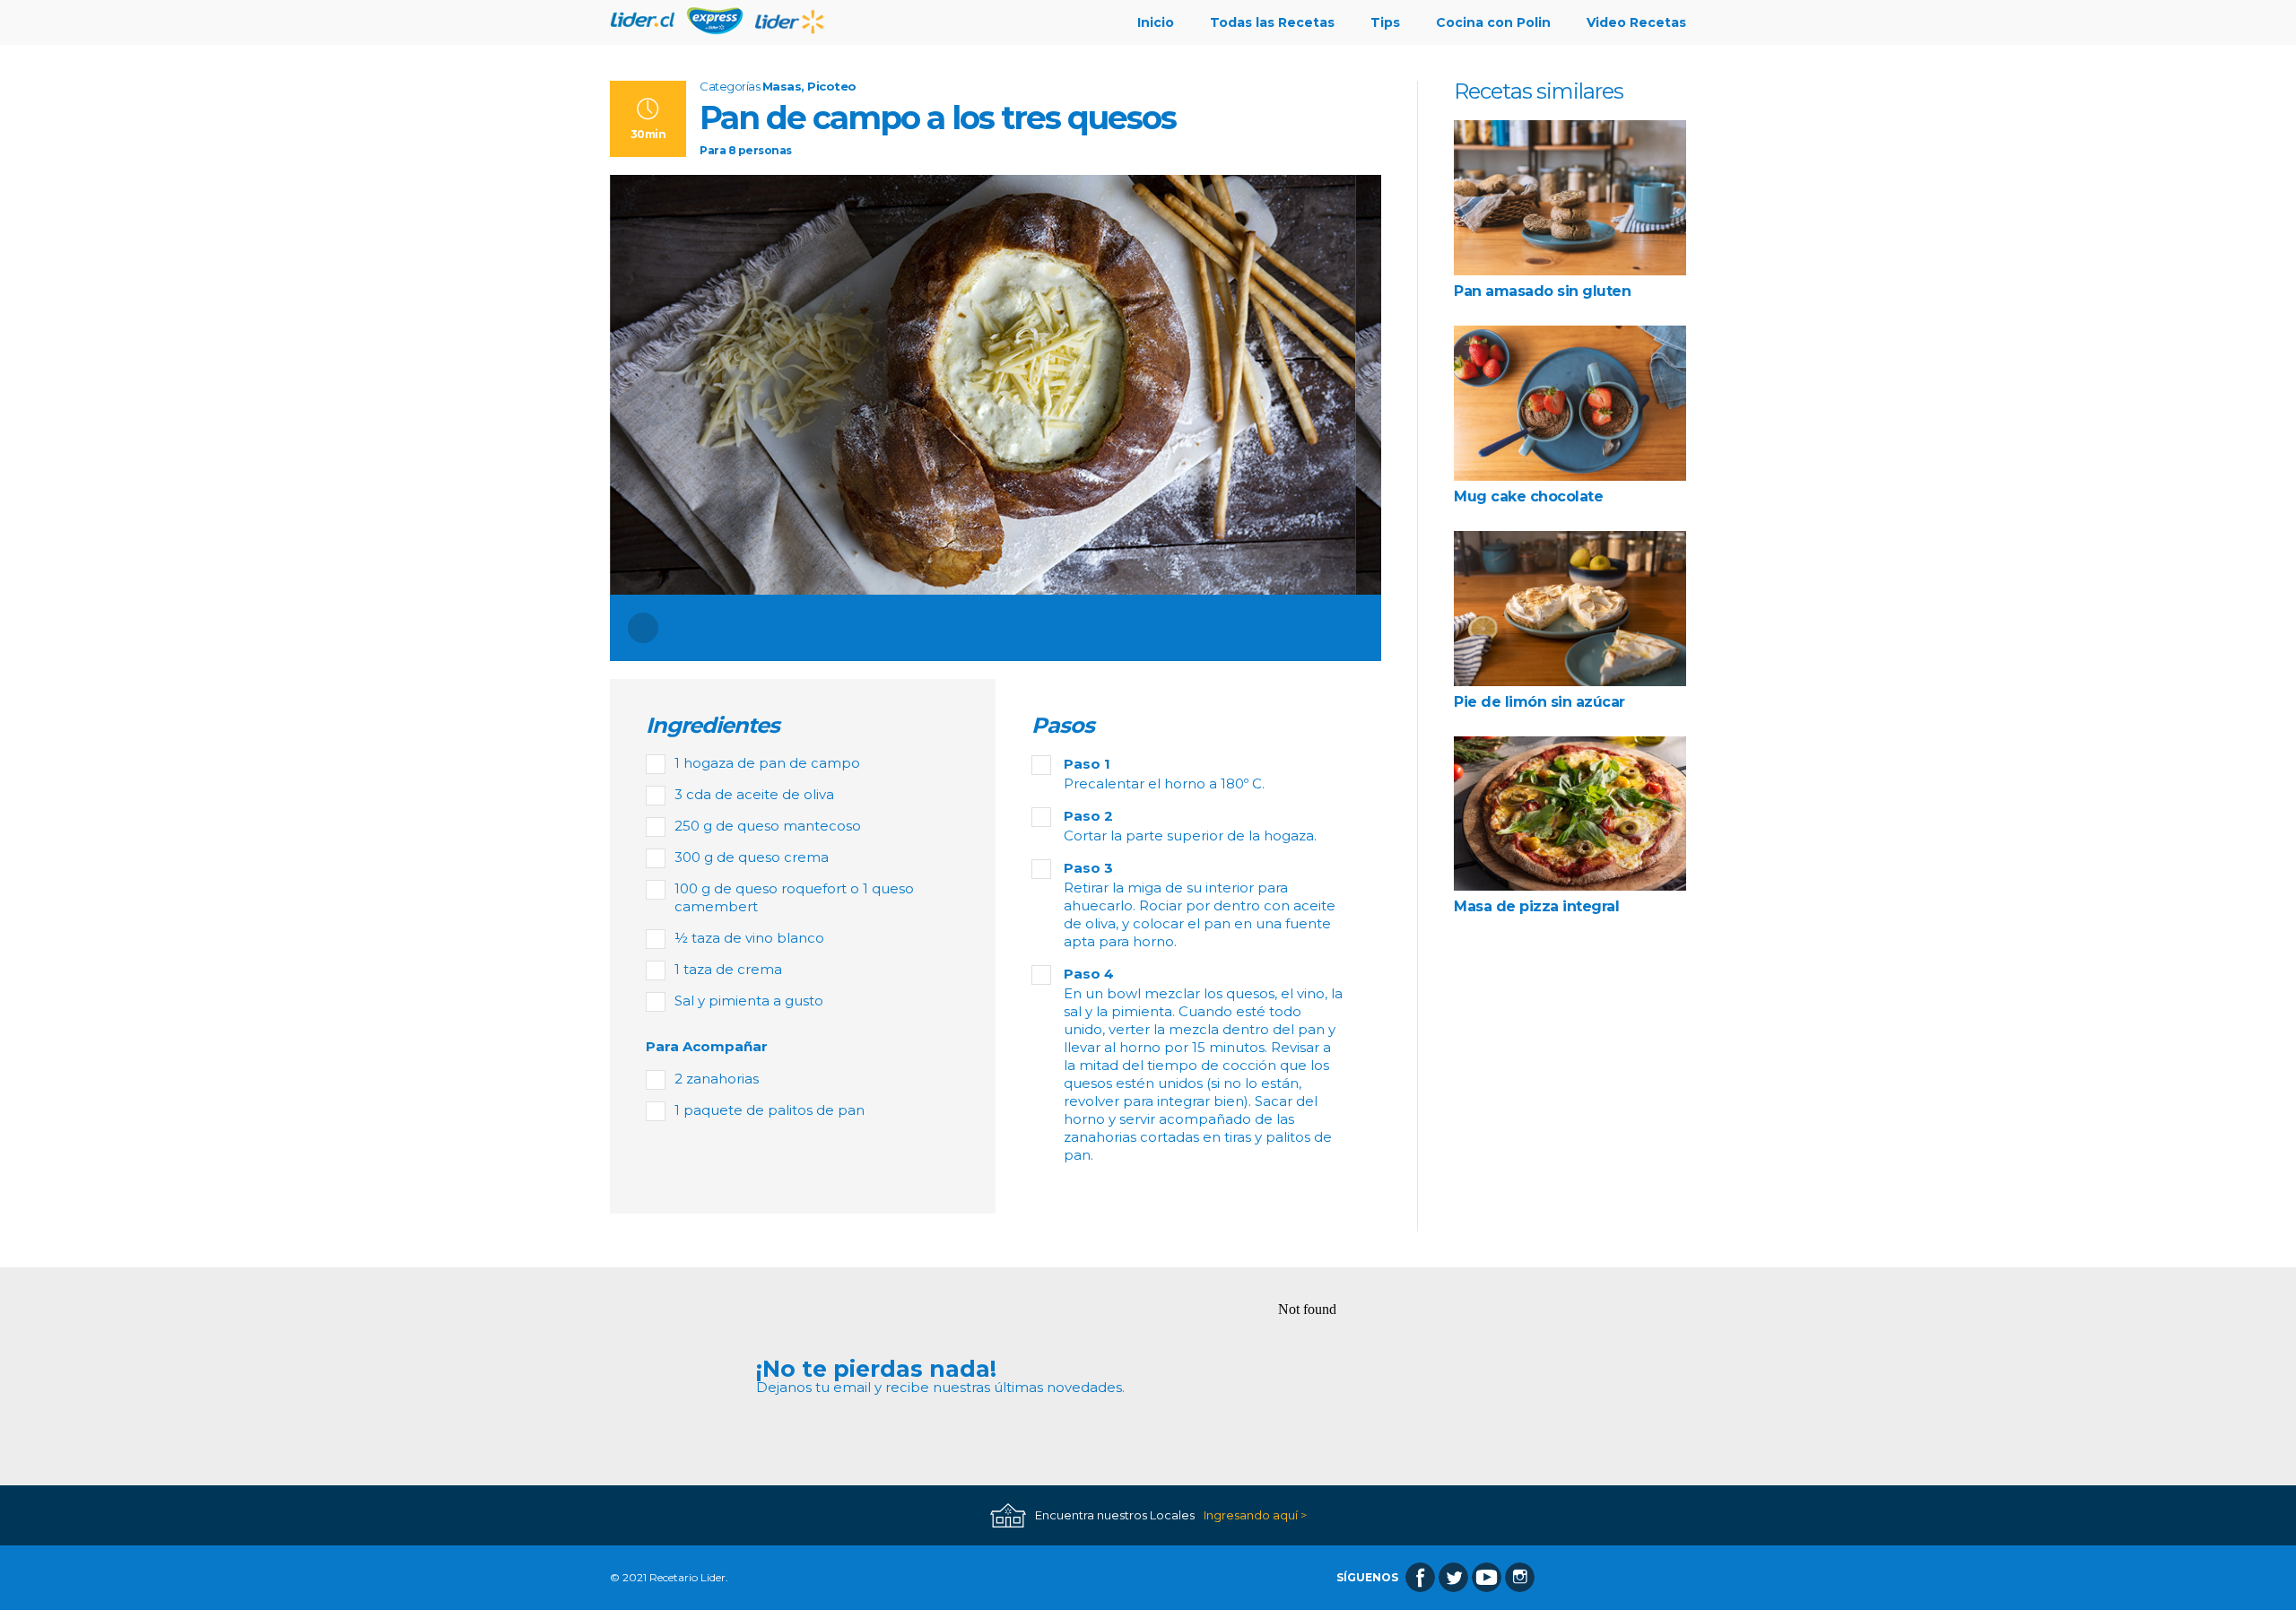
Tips (1385, 22)
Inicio (1156, 22)
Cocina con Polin (1493, 22)
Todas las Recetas (1272, 22)
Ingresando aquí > (1255, 1515)
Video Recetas (1636, 22)
